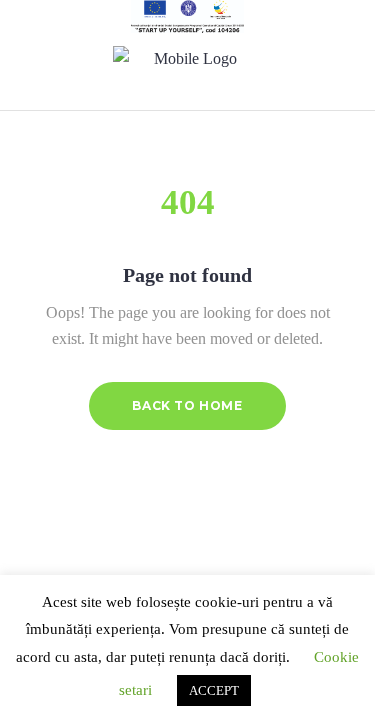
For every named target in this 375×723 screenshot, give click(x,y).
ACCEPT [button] (214, 690)
